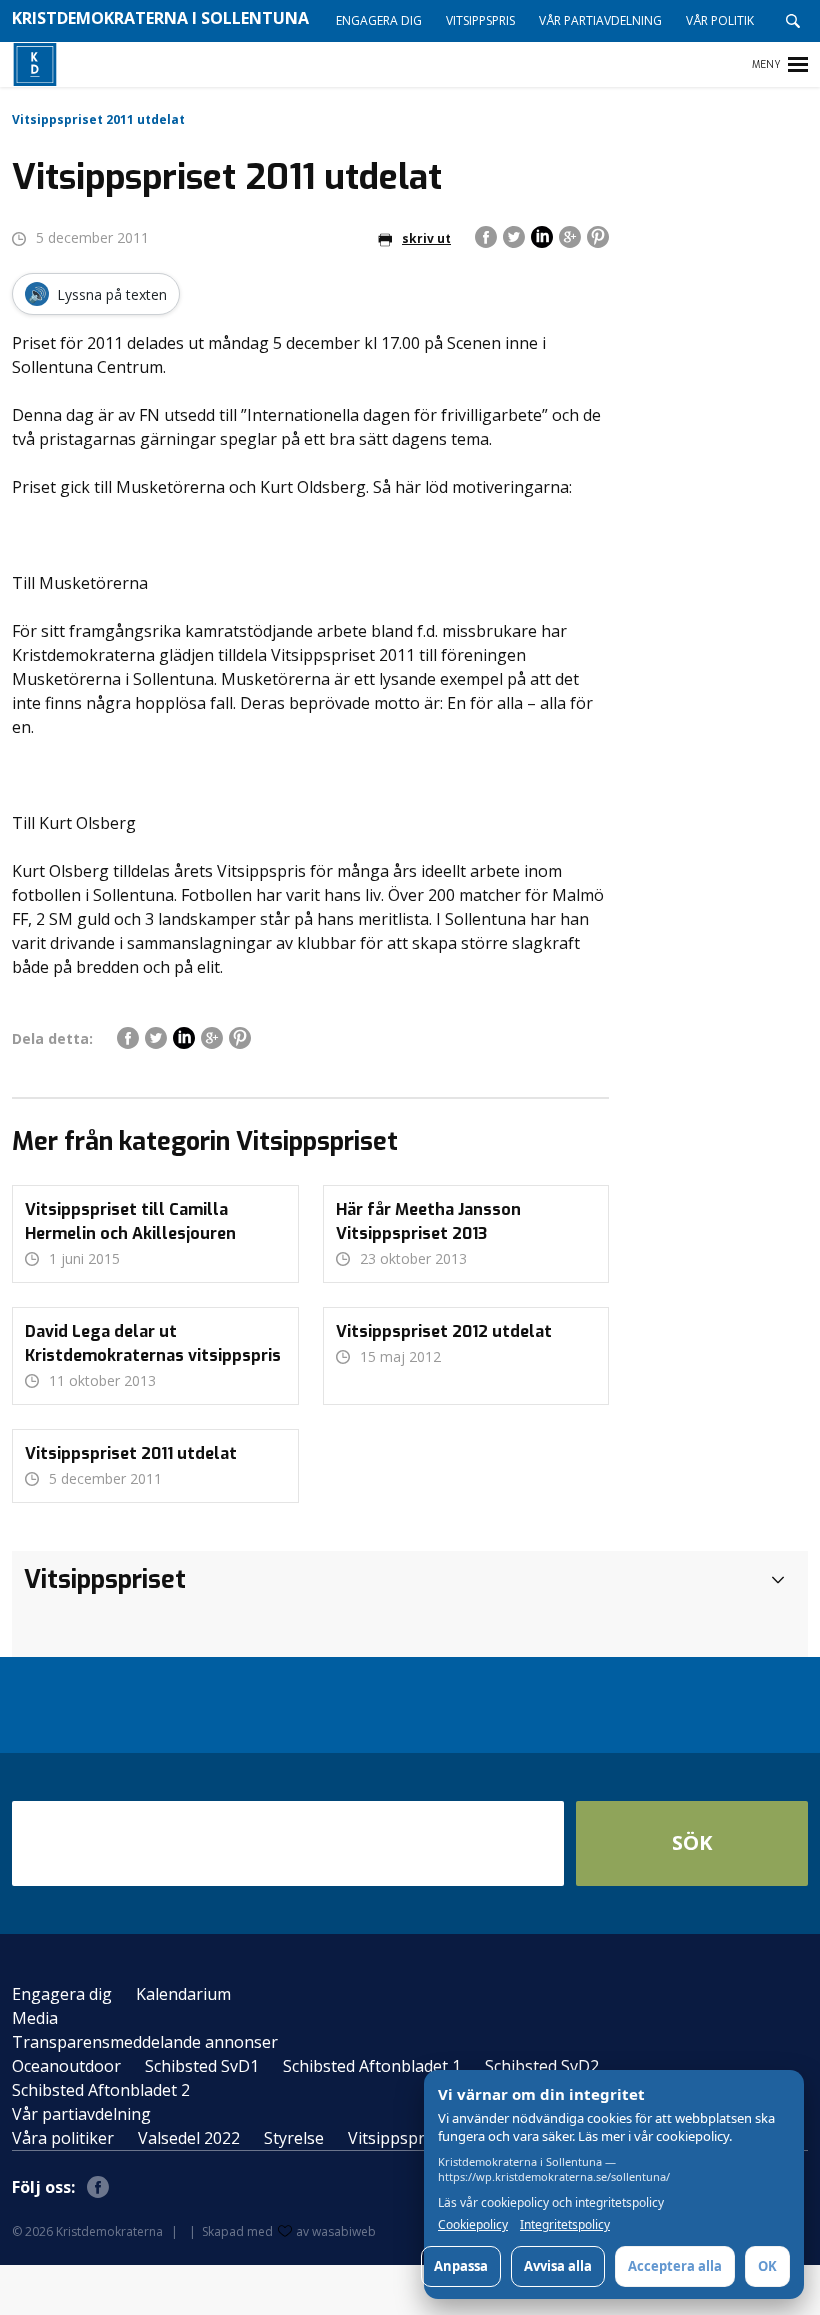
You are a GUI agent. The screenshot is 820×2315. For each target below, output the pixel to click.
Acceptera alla (675, 2266)
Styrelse (294, 2138)
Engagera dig (379, 20)
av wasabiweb (336, 2231)
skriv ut (426, 238)
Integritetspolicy (565, 2225)
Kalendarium (183, 1994)
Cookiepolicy (473, 2225)
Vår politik (720, 20)
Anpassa (461, 2266)
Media (35, 2018)
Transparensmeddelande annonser (145, 2042)
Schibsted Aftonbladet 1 (372, 2066)
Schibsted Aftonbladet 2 (101, 2090)
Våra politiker (63, 2138)
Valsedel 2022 (189, 2138)
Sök (692, 1842)
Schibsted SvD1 (202, 2066)
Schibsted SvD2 (542, 2066)
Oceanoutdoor (66, 2066)
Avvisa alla (558, 2266)
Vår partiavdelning (600, 20)
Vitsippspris (480, 20)
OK (767, 2266)
